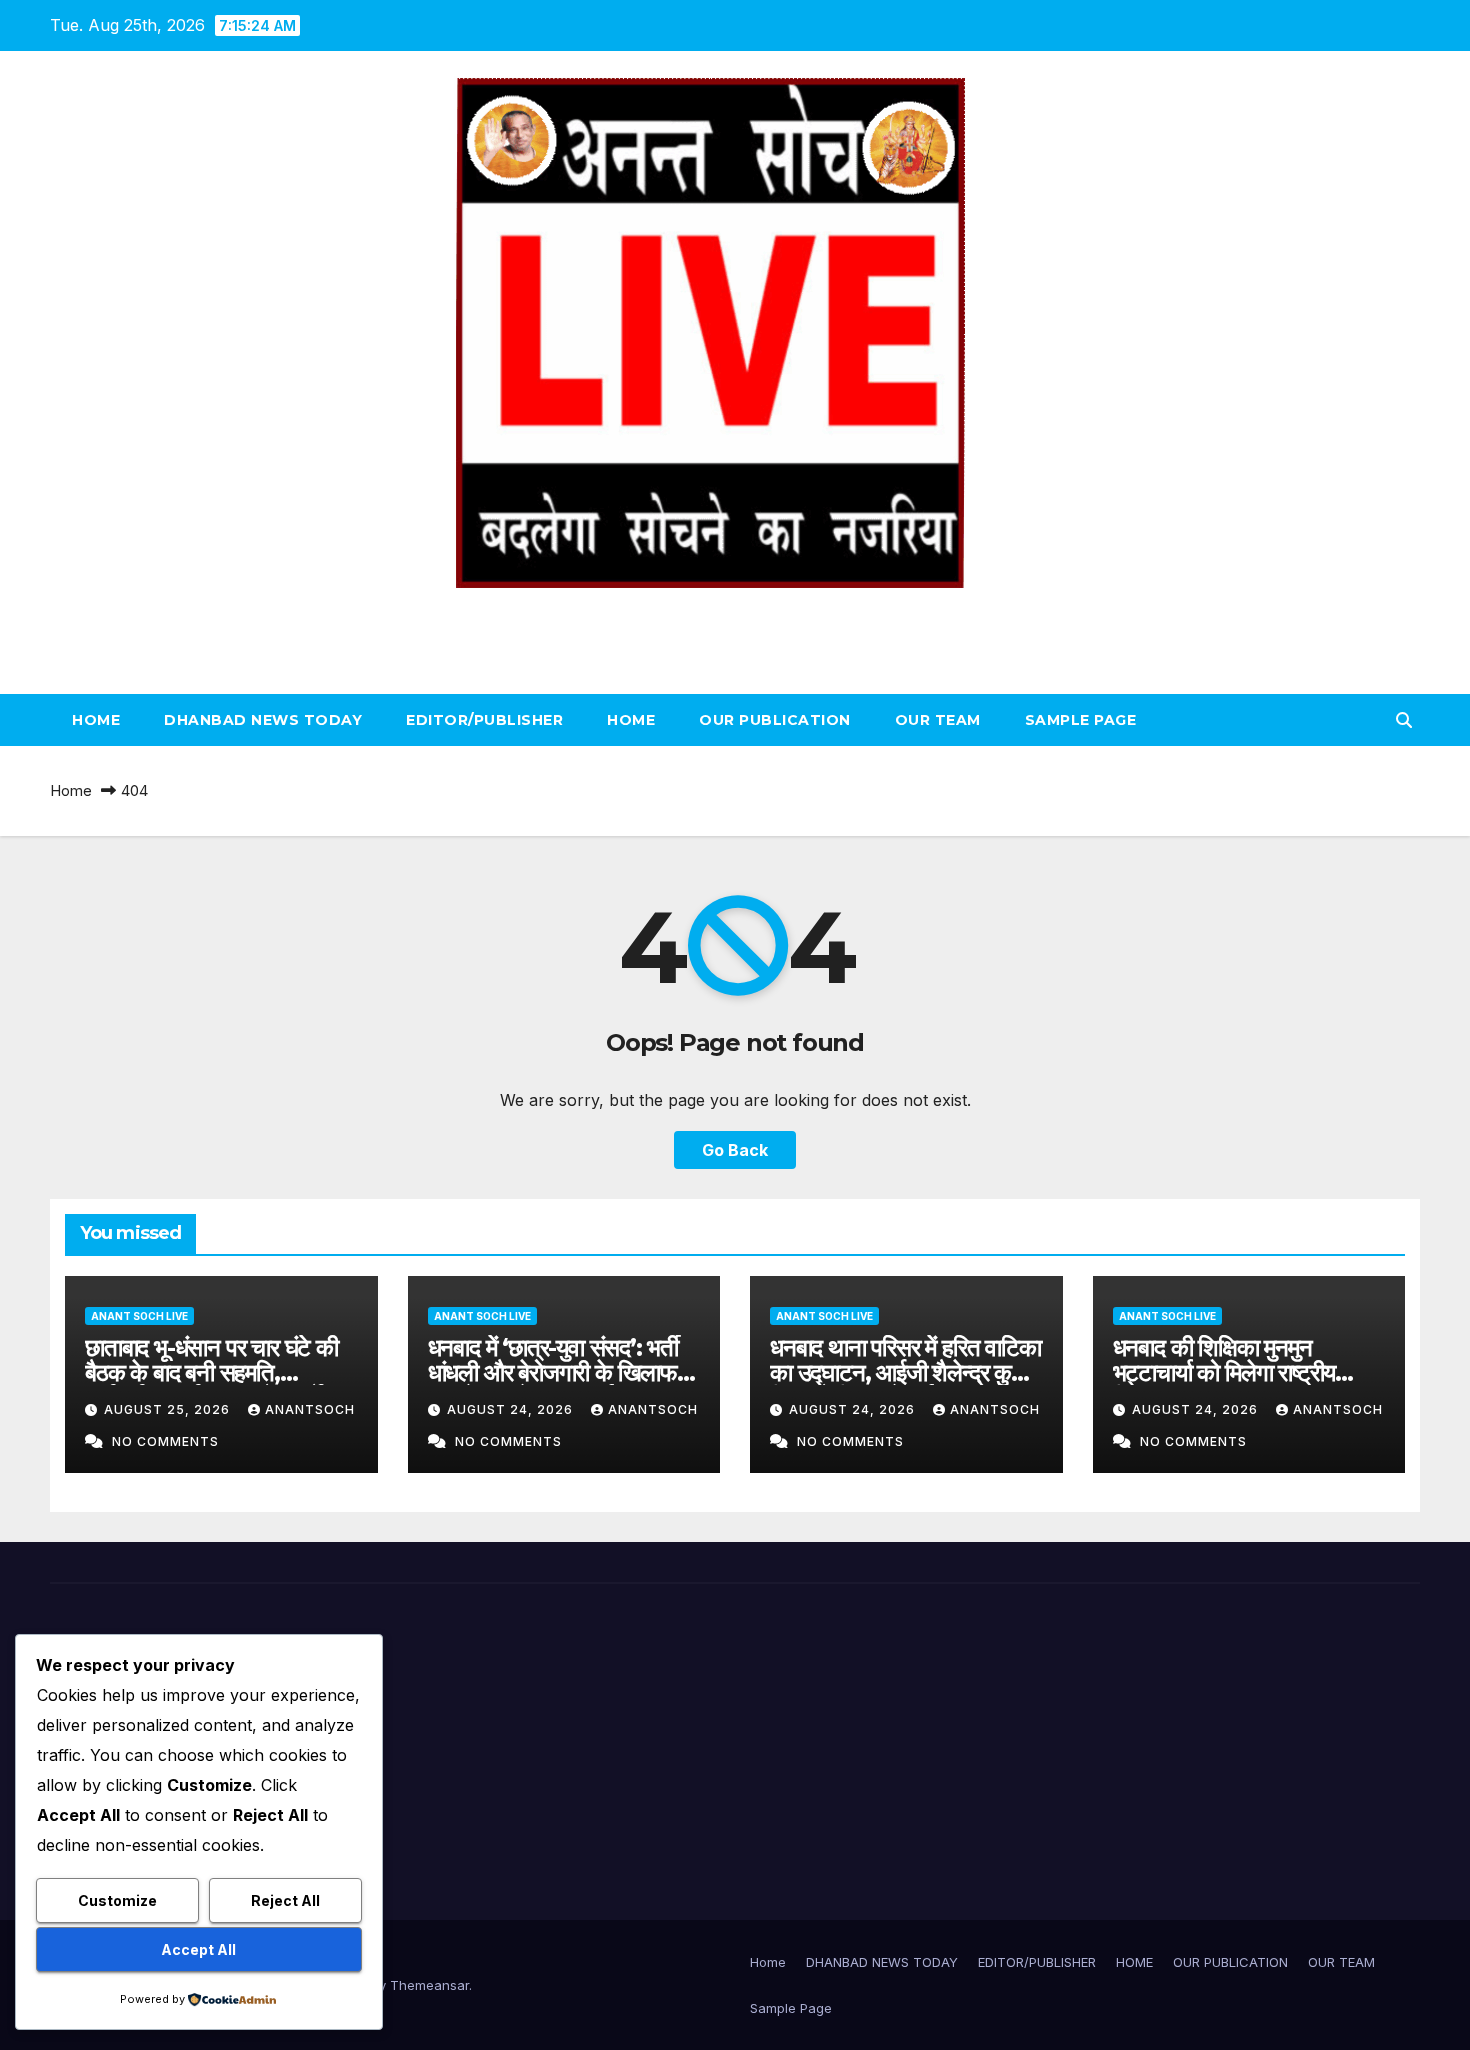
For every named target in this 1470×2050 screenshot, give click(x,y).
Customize (117, 1900)
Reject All (285, 1900)
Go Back (735, 1150)
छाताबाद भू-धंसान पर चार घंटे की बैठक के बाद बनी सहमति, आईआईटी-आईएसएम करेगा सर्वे (211, 1372)
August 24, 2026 (512, 1409)
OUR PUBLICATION (775, 720)
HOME (631, 720)
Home (96, 720)
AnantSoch (310, 1409)
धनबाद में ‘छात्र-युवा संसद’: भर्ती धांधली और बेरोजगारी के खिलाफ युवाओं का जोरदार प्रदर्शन (553, 1372)
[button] (1404, 720)
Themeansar (429, 1985)
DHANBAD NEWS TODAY (263, 720)
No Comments (165, 1441)
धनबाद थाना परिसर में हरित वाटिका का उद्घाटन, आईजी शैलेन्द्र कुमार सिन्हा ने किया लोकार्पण (905, 1372)
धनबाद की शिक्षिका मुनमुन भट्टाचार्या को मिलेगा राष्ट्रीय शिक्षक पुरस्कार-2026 (1224, 1372)
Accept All (198, 1949)
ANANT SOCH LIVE (735, 610)
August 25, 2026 (169, 1409)
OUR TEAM (938, 720)
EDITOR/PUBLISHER (484, 720)
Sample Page (1081, 720)
